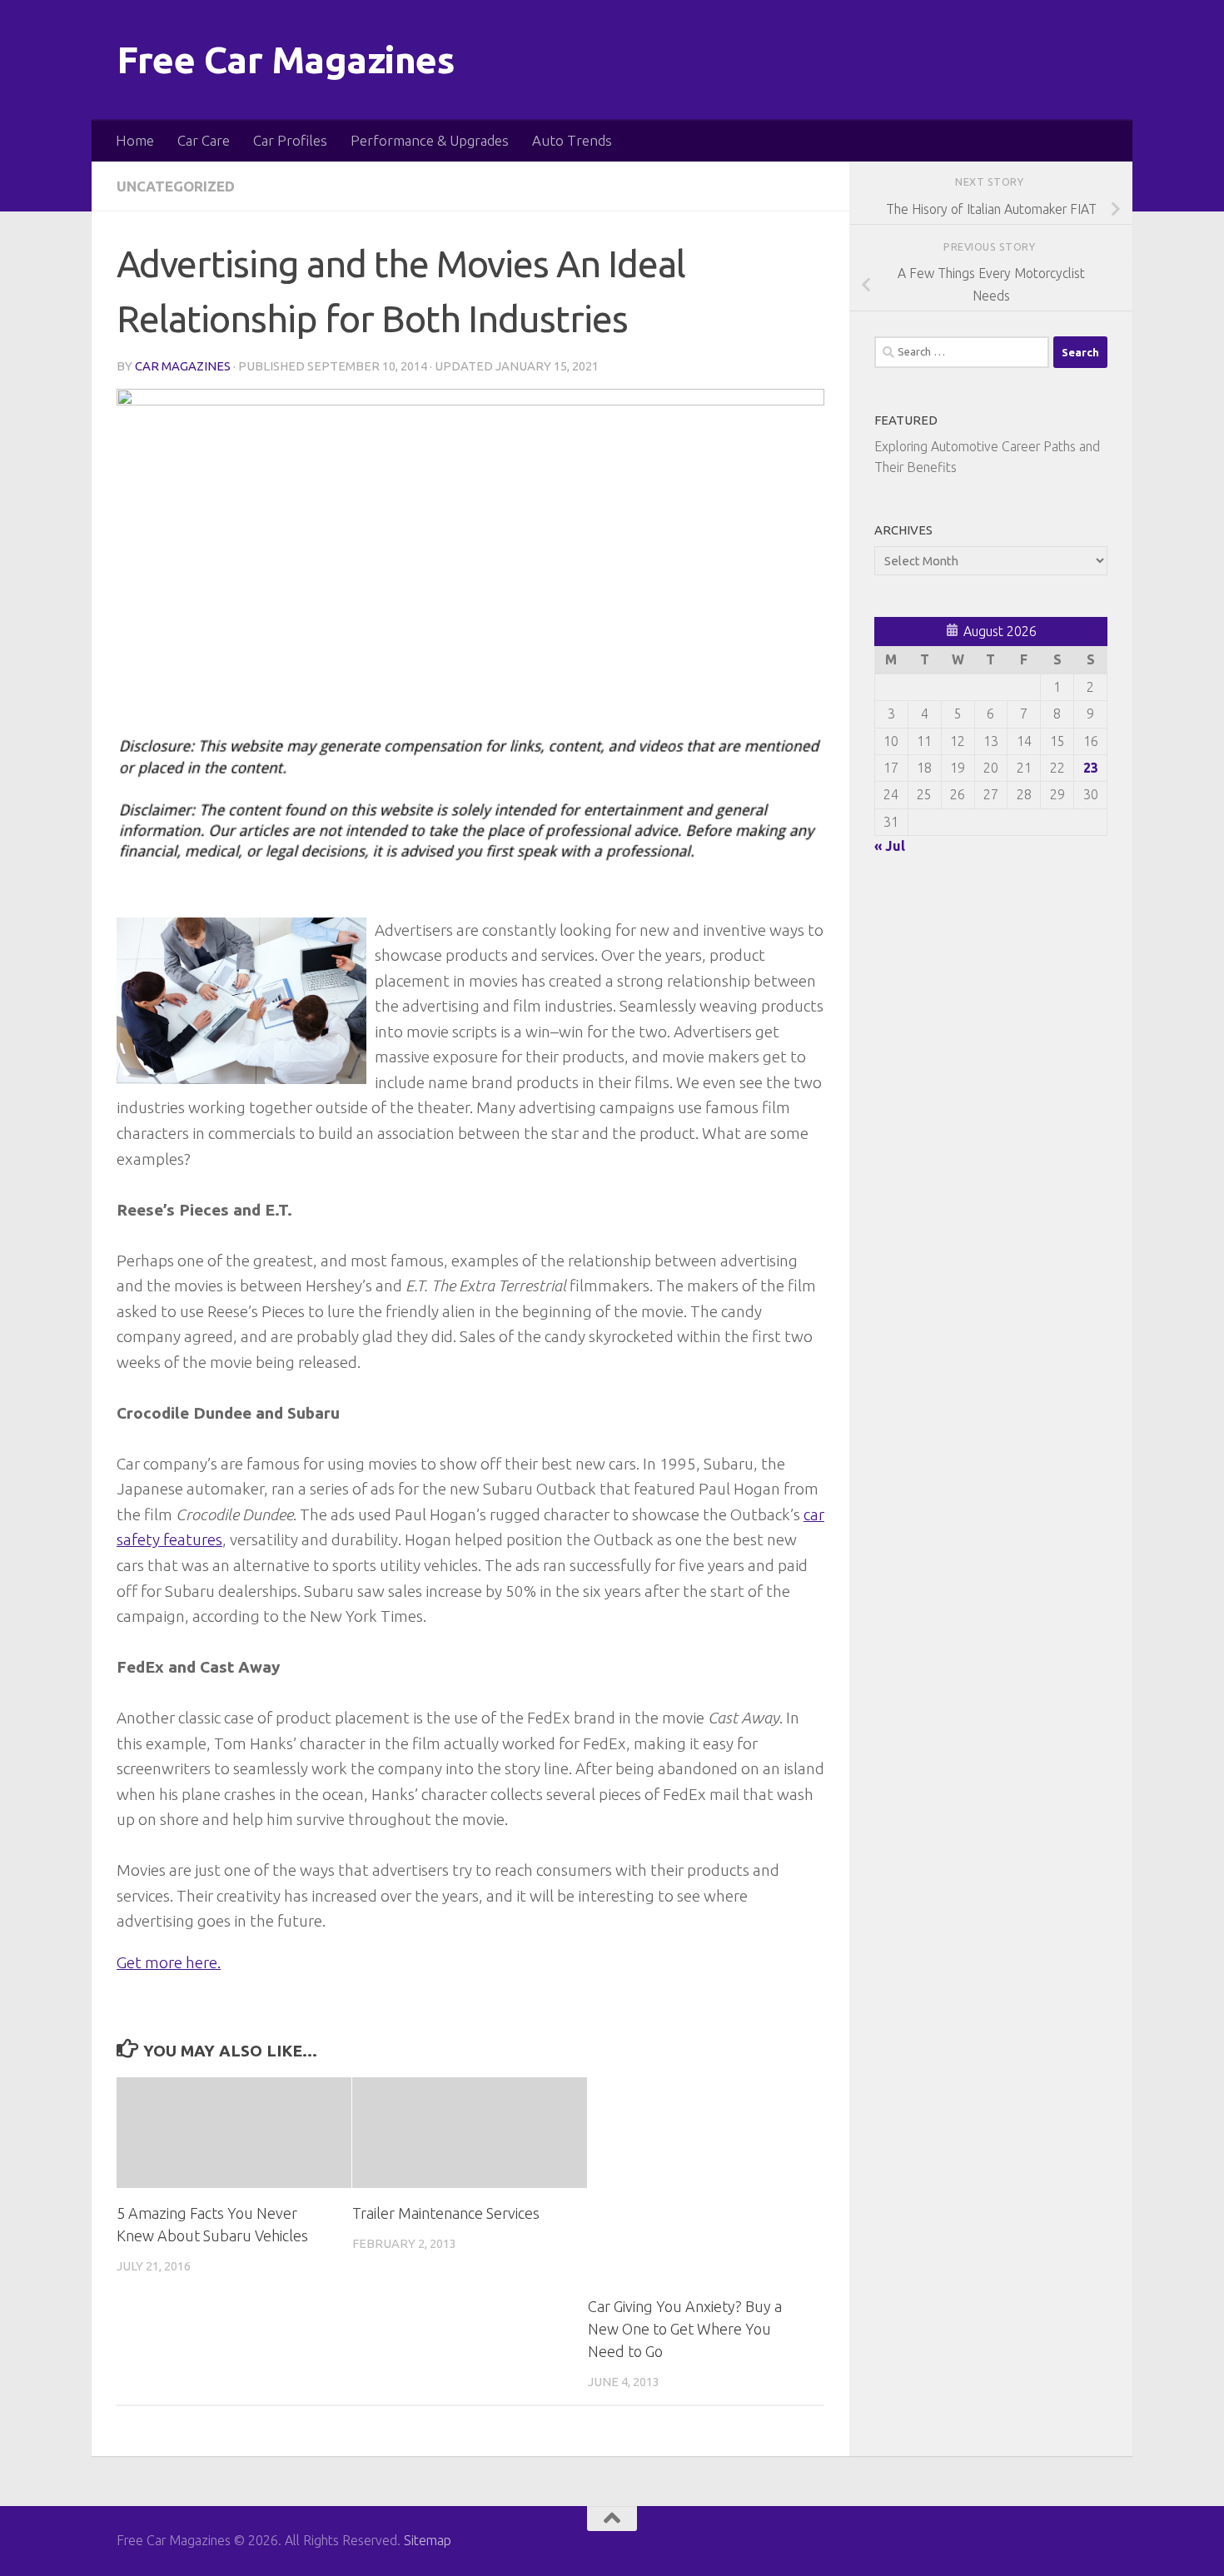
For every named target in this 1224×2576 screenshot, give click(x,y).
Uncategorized (176, 186)
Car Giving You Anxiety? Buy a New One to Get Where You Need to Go (685, 2329)
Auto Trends (572, 140)
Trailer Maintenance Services (446, 2213)
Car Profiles (290, 140)
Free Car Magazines (286, 60)
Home (135, 140)
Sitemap (428, 2540)
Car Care (204, 140)
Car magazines (183, 366)
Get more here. (169, 1962)
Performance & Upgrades (430, 140)
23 (1091, 768)
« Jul (890, 846)
